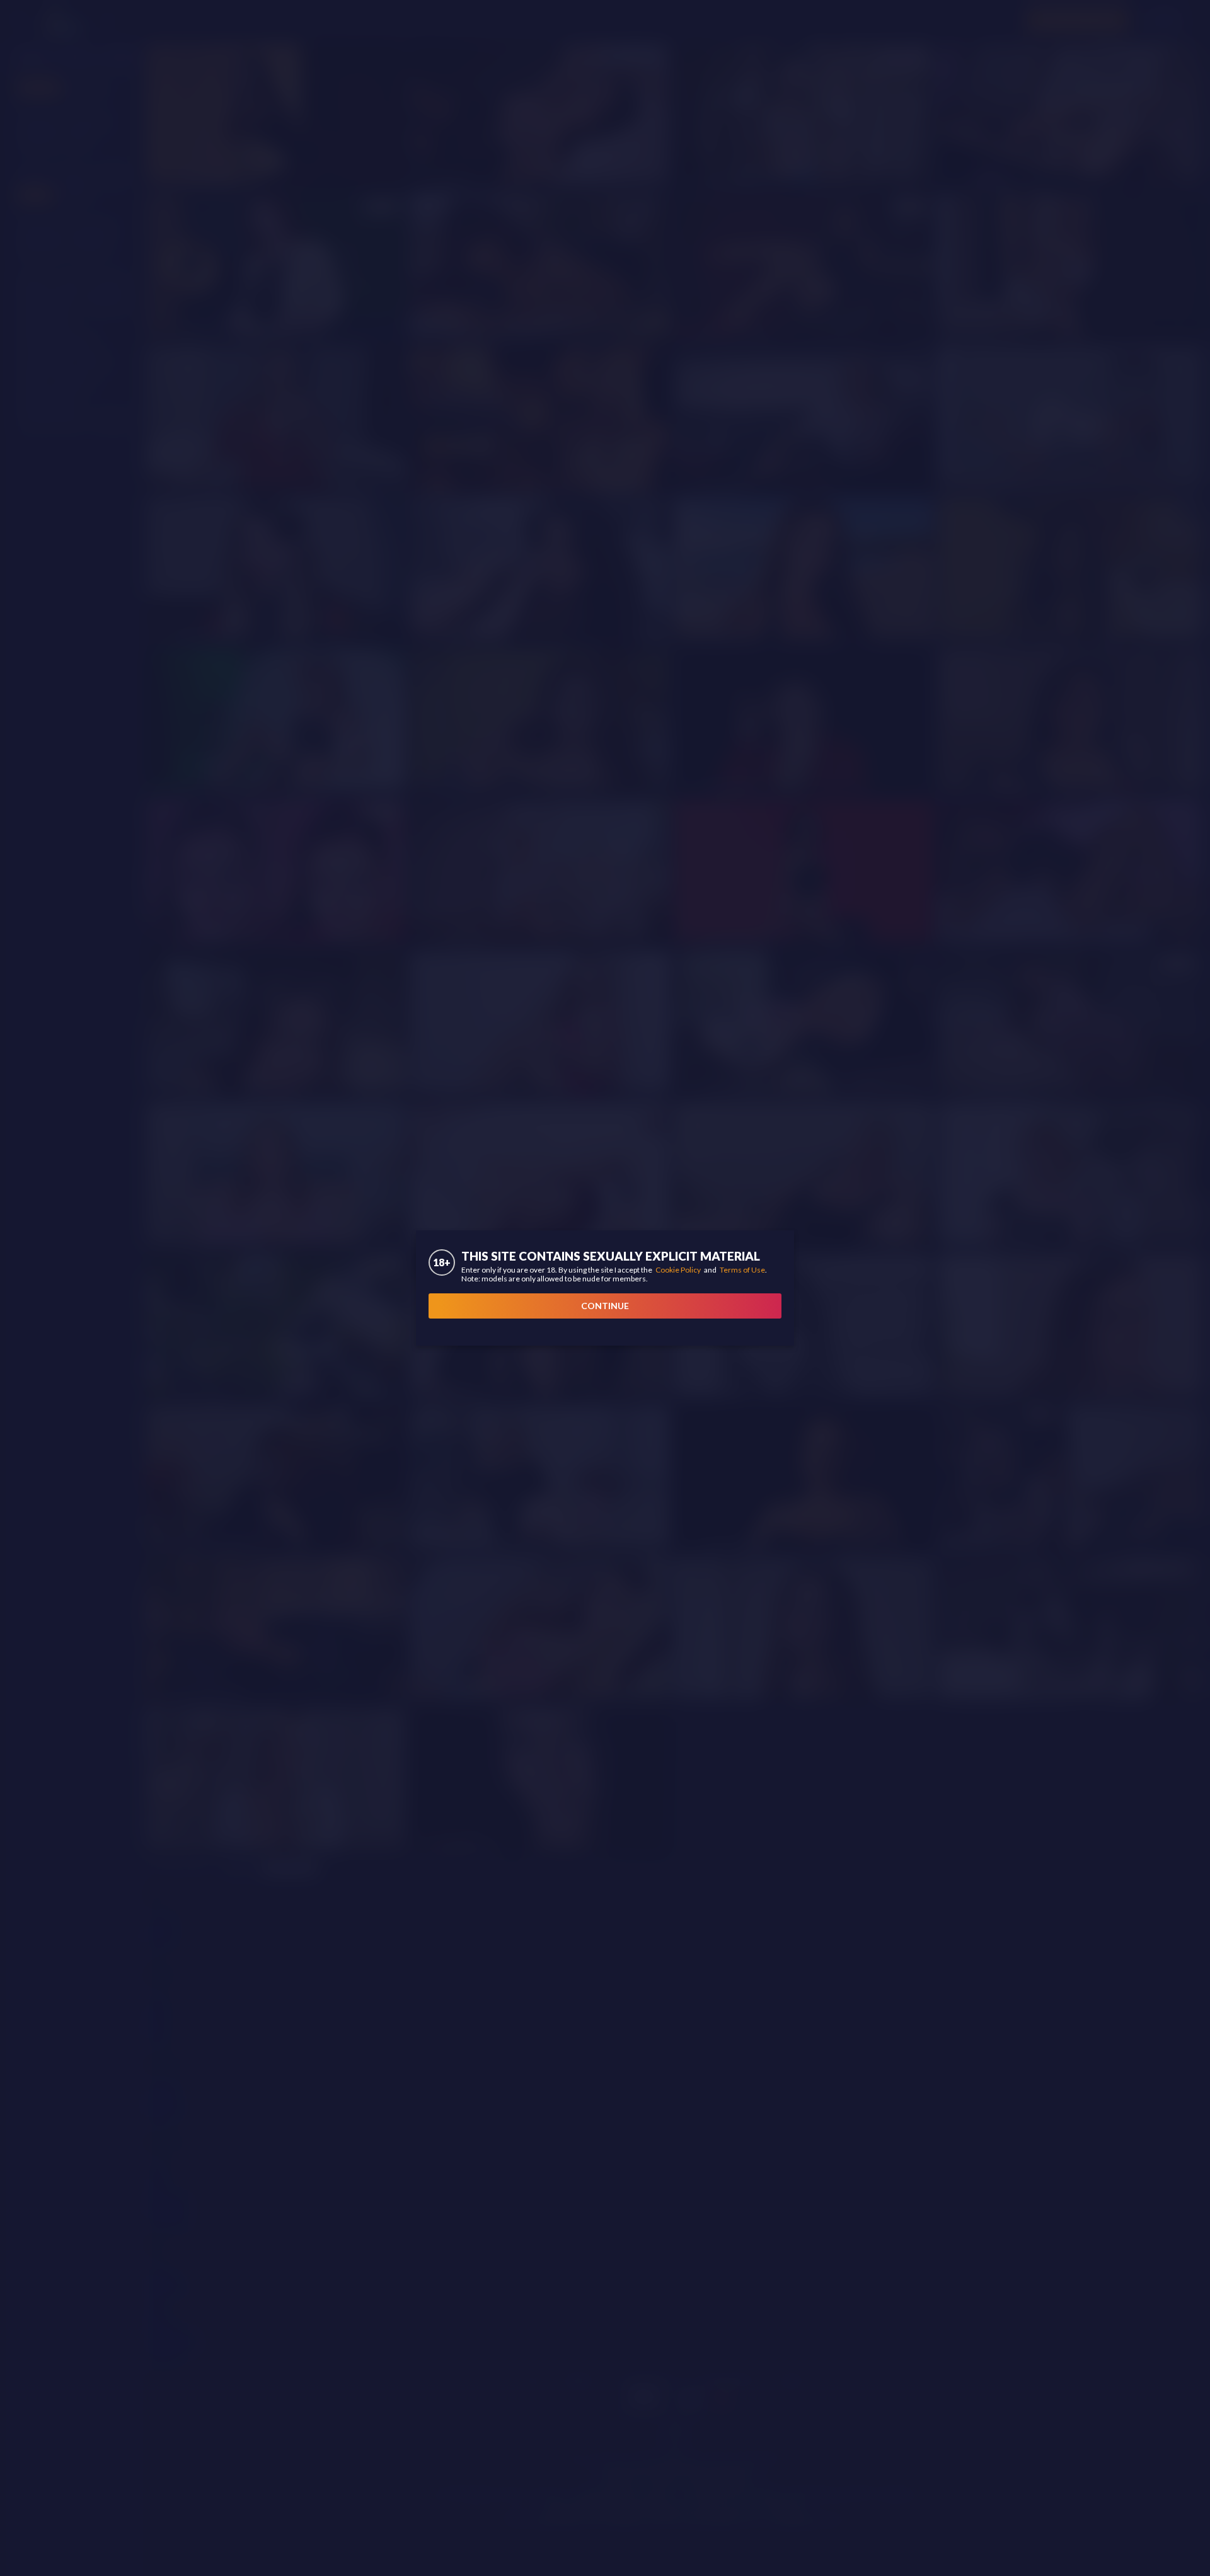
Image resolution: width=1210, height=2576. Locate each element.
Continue (605, 1306)
